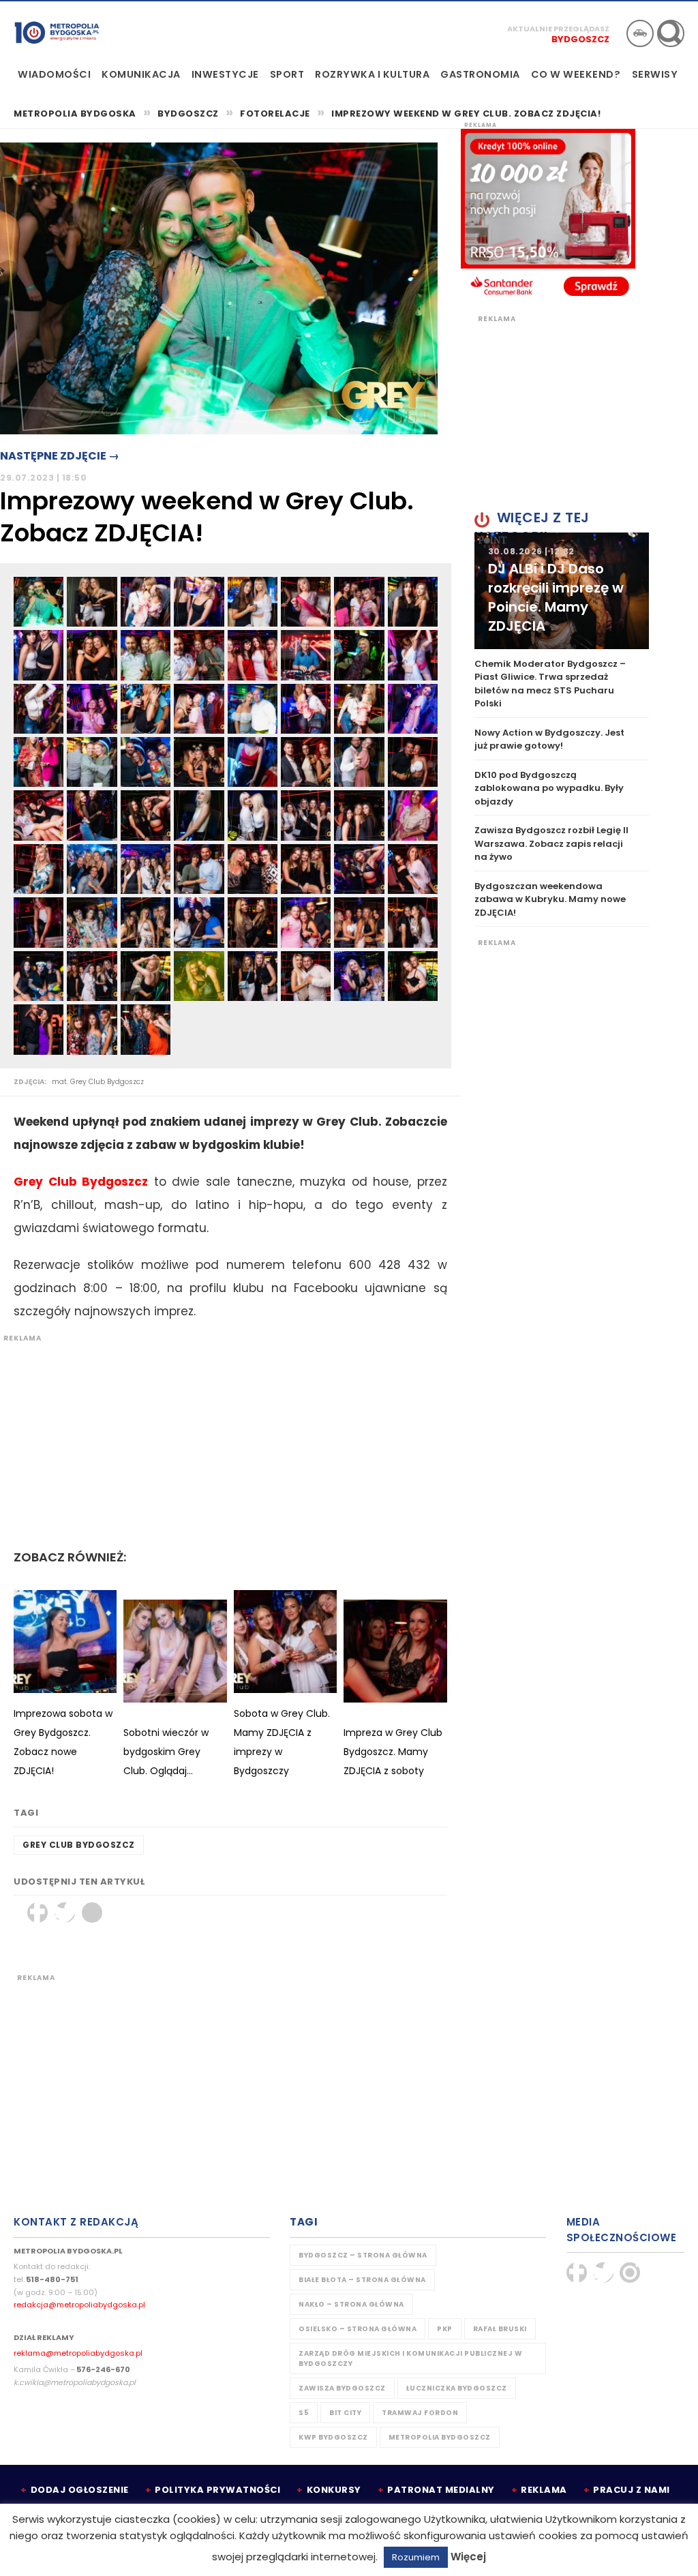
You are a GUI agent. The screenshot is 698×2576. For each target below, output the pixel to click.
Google (92, 1913)
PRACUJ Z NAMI (632, 2490)
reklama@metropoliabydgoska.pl (78, 2353)
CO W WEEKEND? (576, 74)
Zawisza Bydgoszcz (342, 2388)
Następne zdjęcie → (60, 456)
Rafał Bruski (500, 2329)
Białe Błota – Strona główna (362, 2280)
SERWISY (655, 74)
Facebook (37, 1913)
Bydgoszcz (580, 39)
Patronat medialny (441, 2490)
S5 (304, 2413)
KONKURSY (334, 2490)
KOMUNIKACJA (141, 74)
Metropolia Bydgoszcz (440, 2437)
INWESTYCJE (225, 74)
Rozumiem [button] (416, 2557)
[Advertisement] (224, 1439)
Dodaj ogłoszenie (80, 2490)
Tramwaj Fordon (420, 2413)
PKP (445, 2329)
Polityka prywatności (217, 2490)
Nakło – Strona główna (351, 2304)
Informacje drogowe (640, 33)
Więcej (468, 2557)
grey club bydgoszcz (79, 1845)
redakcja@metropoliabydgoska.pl (79, 2305)
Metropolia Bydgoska (57, 32)
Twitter (65, 1913)
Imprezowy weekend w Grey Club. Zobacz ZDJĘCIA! (466, 114)
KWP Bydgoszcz (333, 2437)
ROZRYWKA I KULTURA (372, 74)
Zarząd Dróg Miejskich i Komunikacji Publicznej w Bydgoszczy (410, 2358)
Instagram (630, 2273)
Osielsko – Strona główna (358, 2329)
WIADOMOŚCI (54, 74)
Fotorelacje (275, 114)
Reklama (544, 2490)
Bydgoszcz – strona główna (363, 2255)
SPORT (287, 74)
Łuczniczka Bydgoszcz (457, 2388)
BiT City (345, 2413)
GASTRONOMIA (480, 74)
